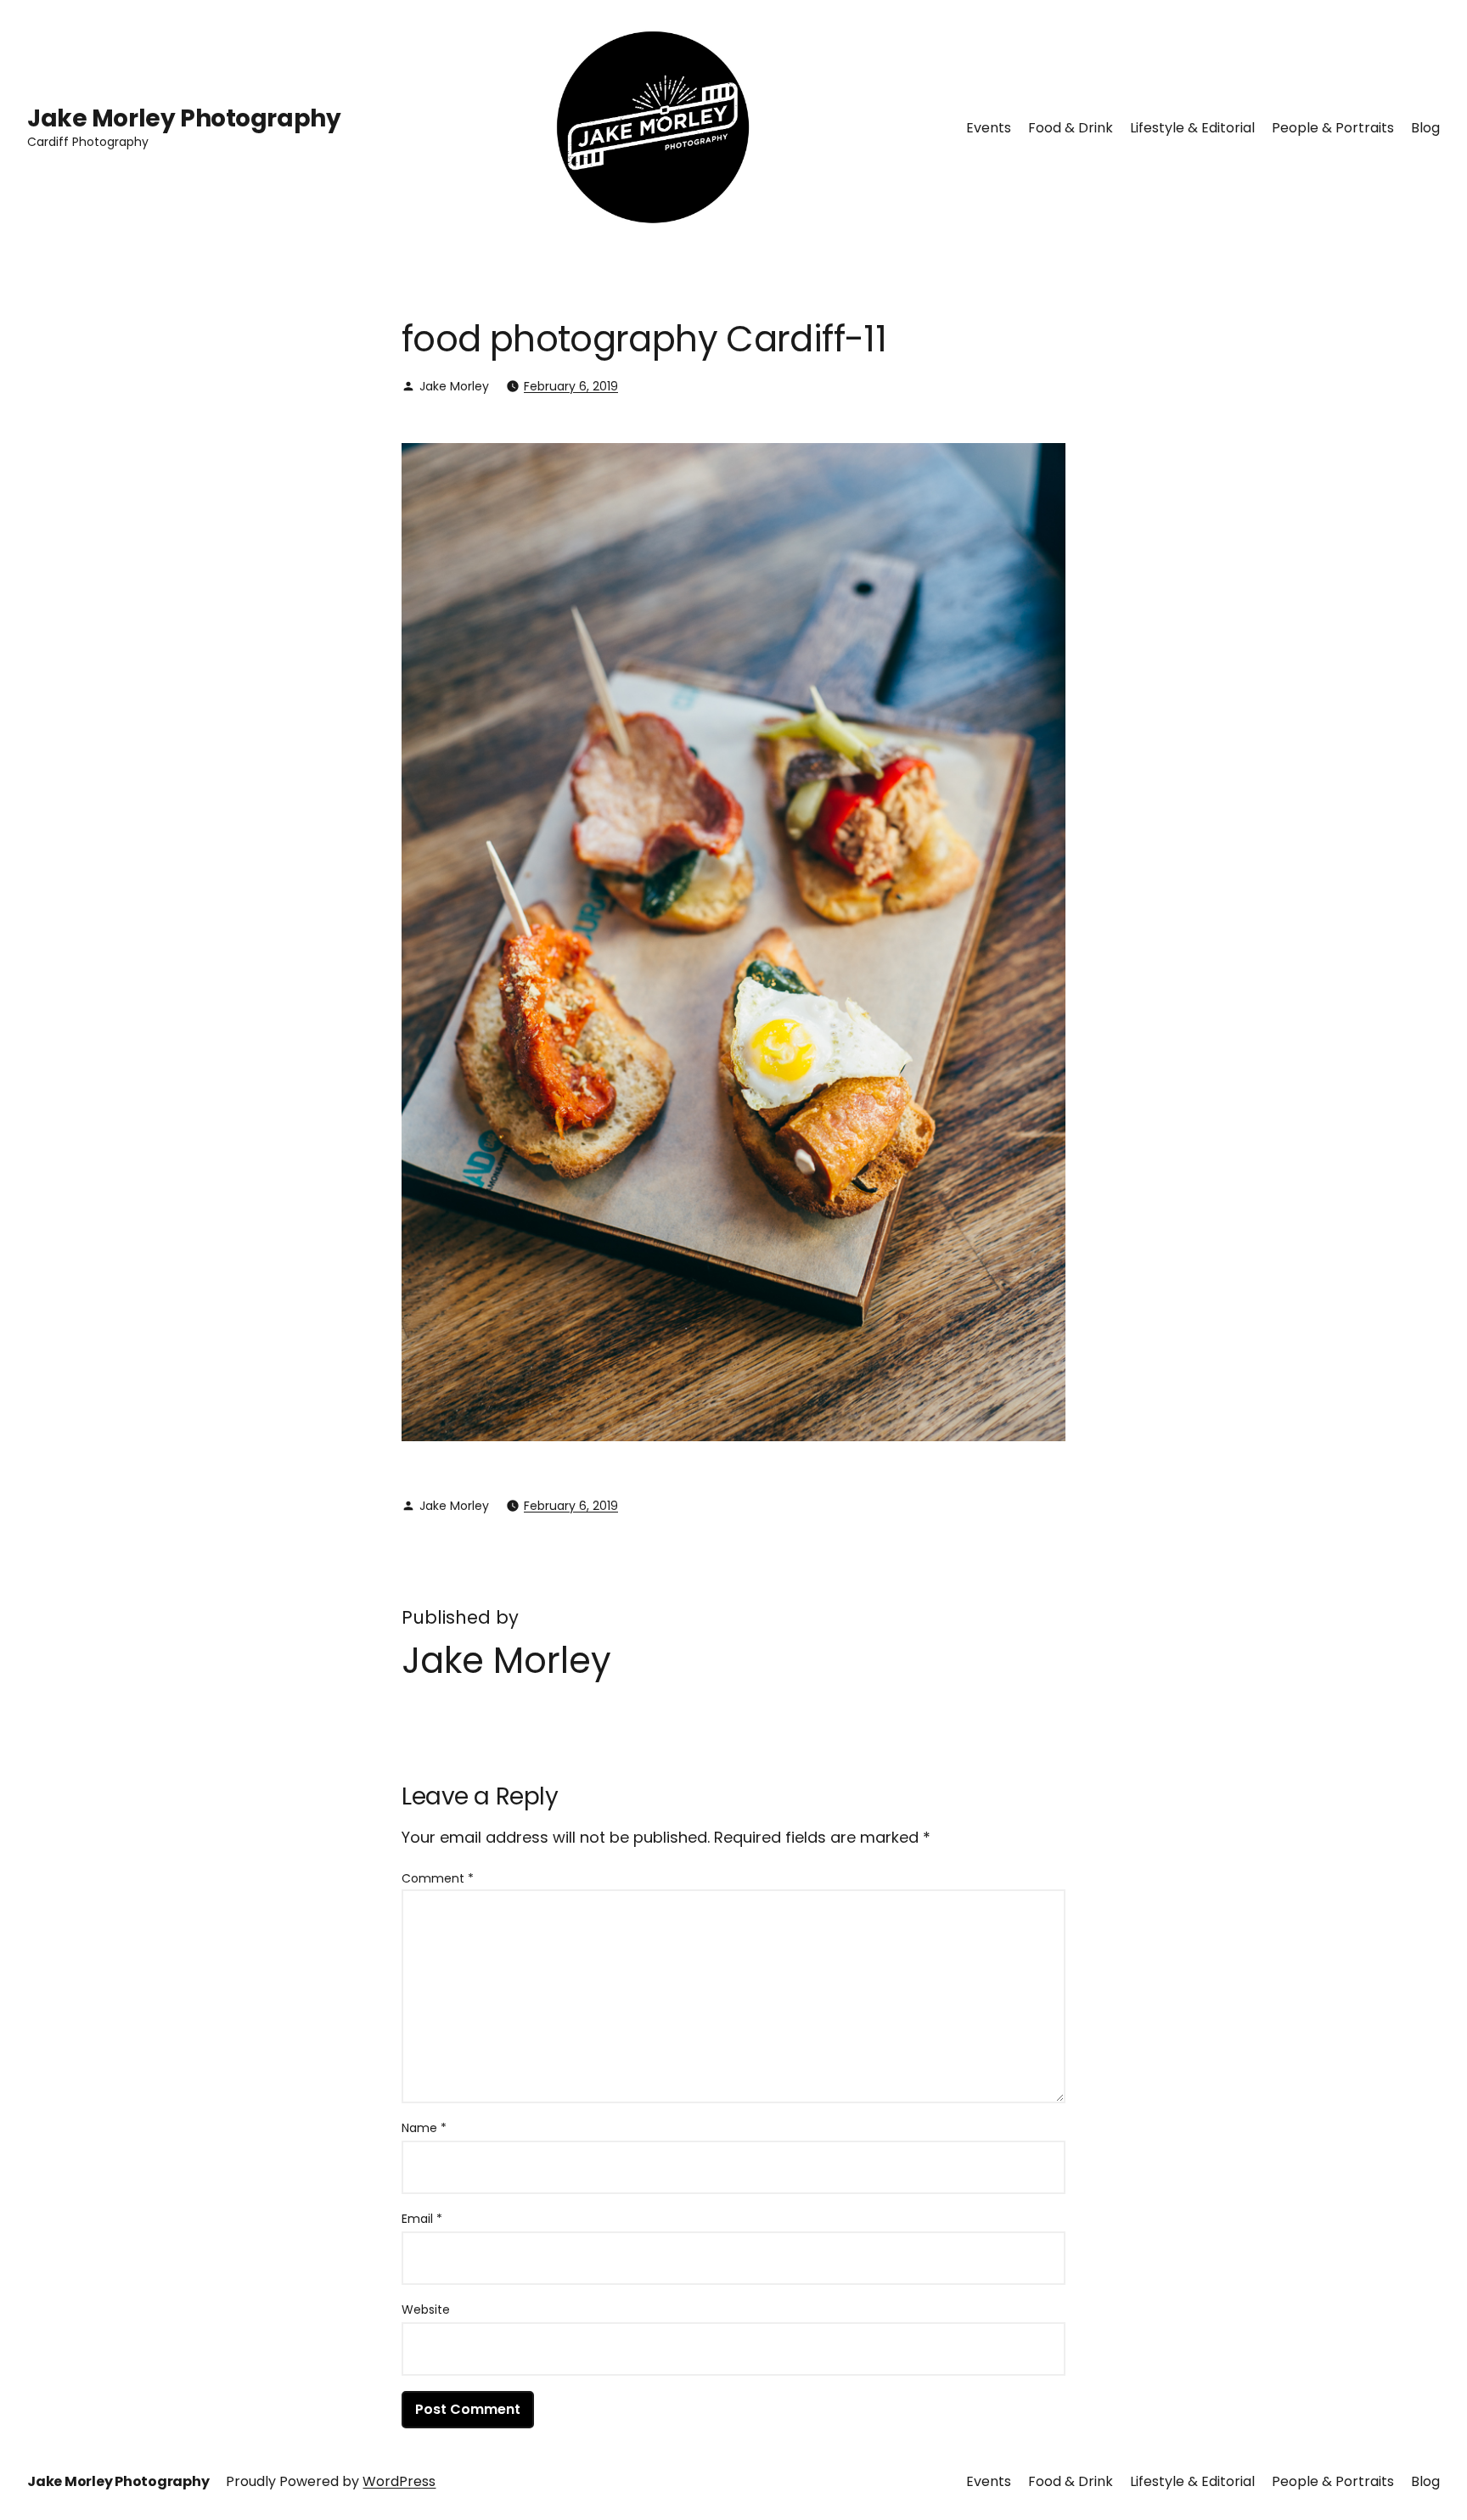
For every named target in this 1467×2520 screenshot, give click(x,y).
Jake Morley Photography (184, 118)
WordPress (399, 2481)
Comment (438, 1878)
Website (426, 2310)
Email (422, 2219)
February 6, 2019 (571, 386)
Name (424, 2128)
